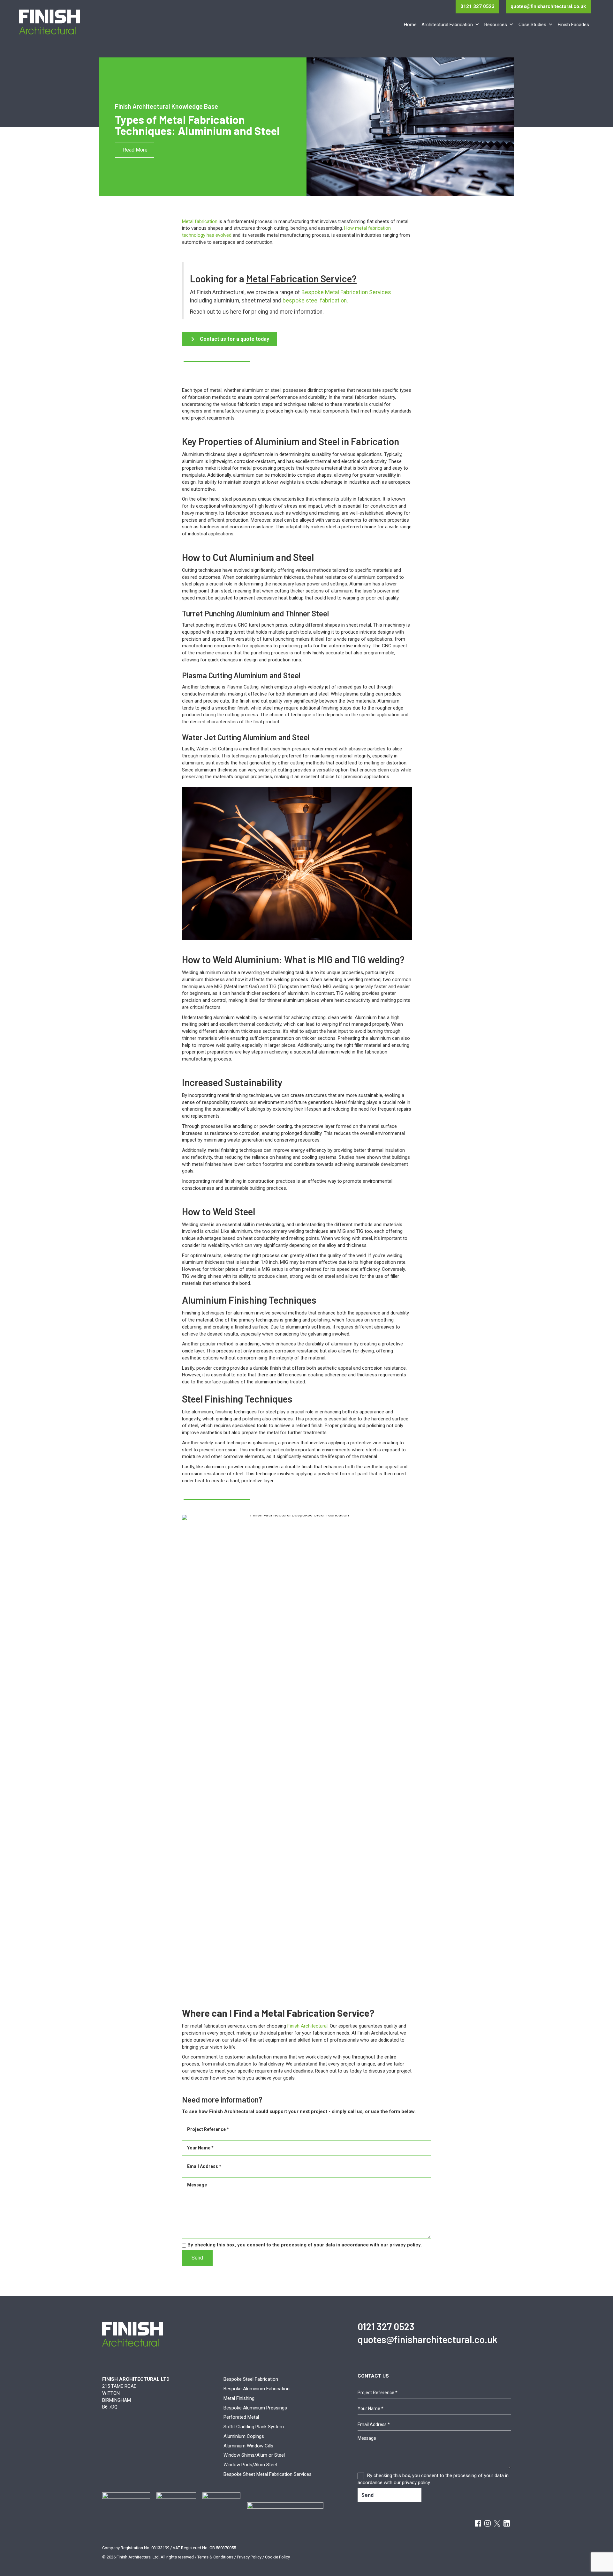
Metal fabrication (200, 221)
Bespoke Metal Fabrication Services (346, 292)
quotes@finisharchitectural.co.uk (548, 6)
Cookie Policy (277, 2557)
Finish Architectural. (308, 2026)
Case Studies (532, 25)
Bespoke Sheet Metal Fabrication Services (268, 2474)
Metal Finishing (239, 2398)
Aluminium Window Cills (248, 2446)
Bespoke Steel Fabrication (251, 2379)
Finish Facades (573, 25)
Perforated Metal (241, 2417)
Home (410, 25)
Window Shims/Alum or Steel (254, 2455)
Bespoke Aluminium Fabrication (257, 2389)
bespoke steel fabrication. (315, 301)
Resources (496, 25)
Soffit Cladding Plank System (254, 2427)
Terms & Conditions (215, 2557)
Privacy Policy (249, 2557)
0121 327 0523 (477, 6)
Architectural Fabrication (447, 25)
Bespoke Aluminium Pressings (255, 2408)
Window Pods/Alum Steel (250, 2465)
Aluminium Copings (244, 2436)
